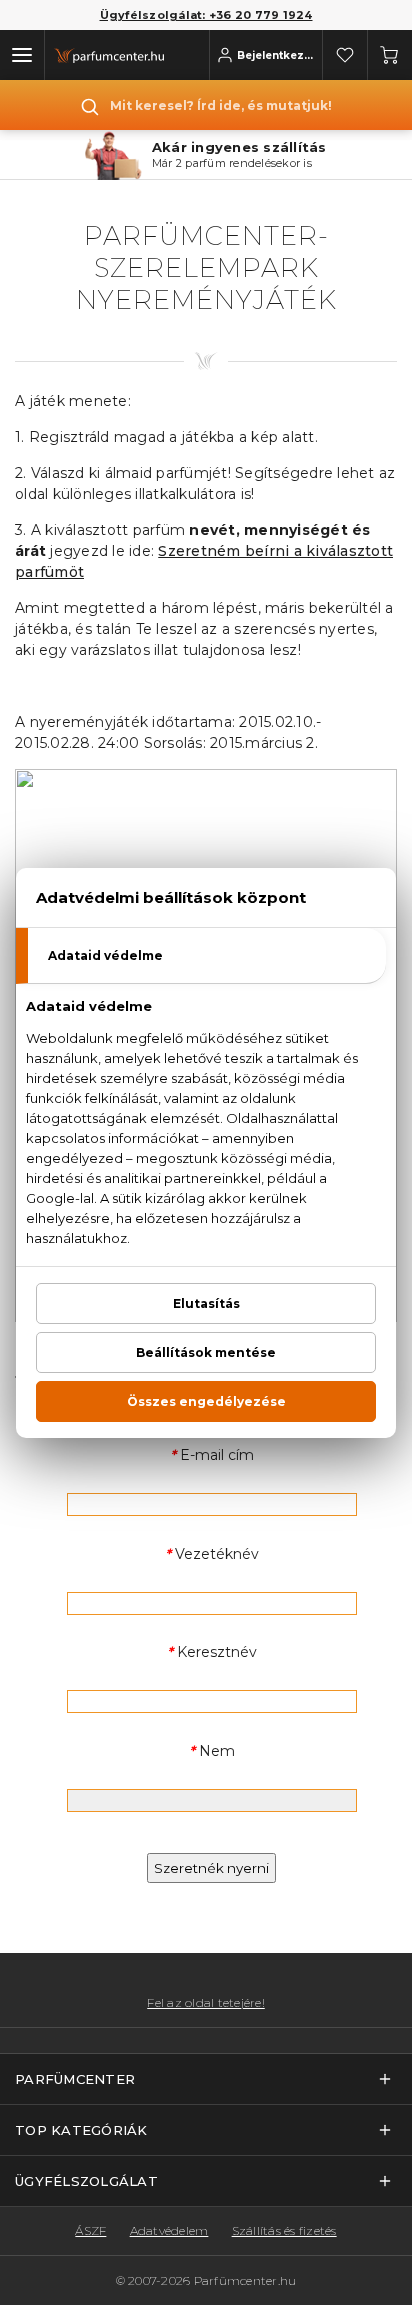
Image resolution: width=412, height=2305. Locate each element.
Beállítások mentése (206, 1352)
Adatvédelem (169, 2230)
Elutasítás (206, 1303)
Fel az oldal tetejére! (206, 2003)
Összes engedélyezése (206, 1401)
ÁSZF (90, 2230)
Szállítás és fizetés (284, 2230)
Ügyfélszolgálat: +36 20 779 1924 (206, 15)
